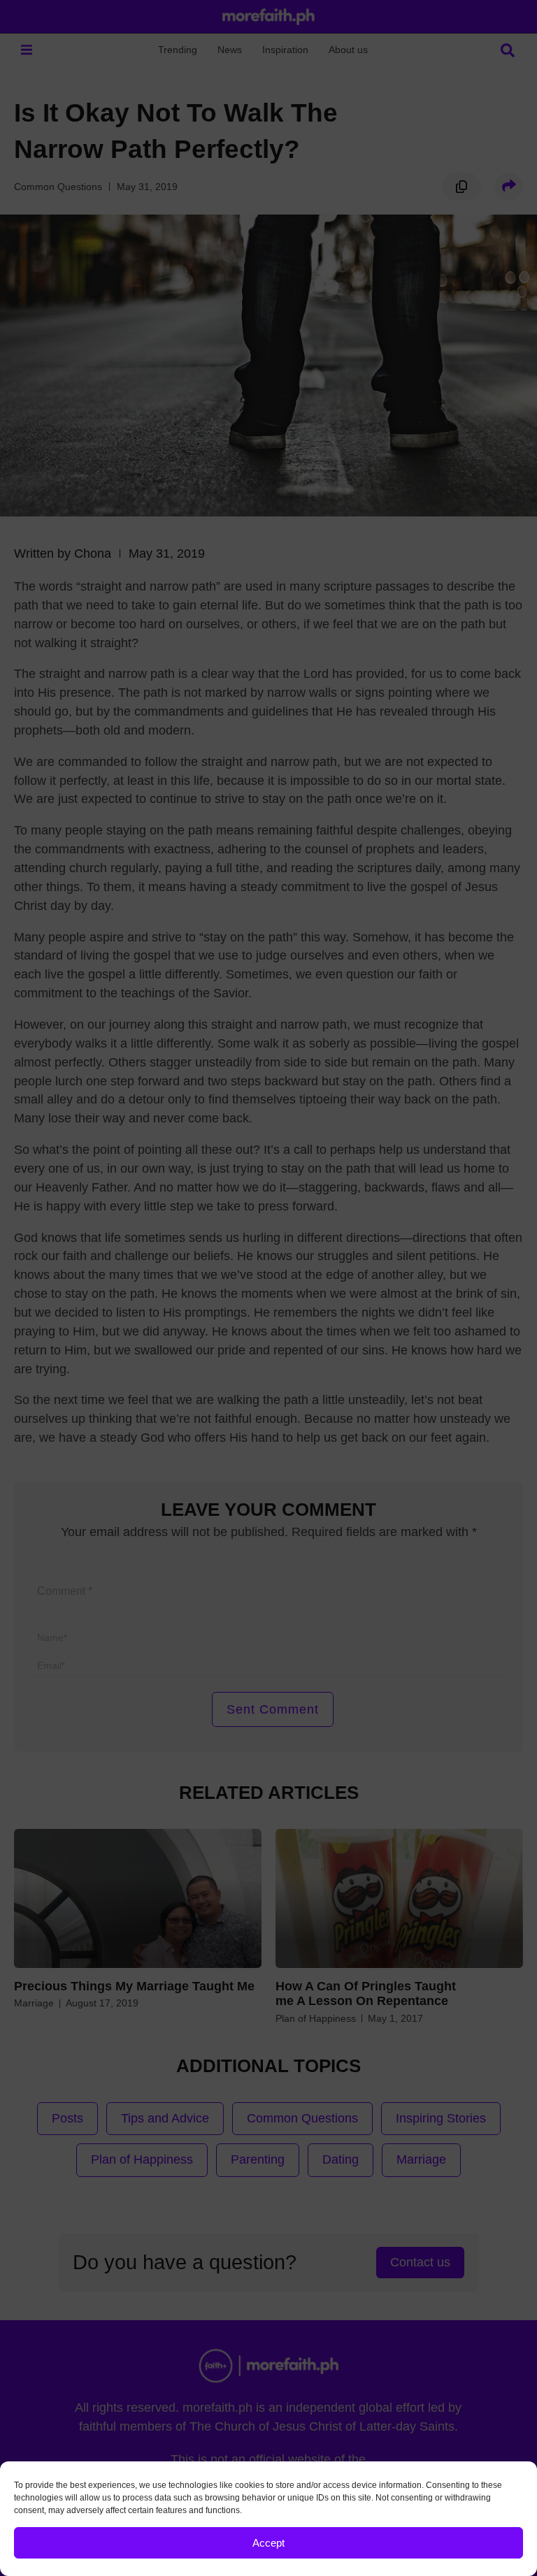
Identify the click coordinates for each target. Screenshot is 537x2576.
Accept (268, 2543)
